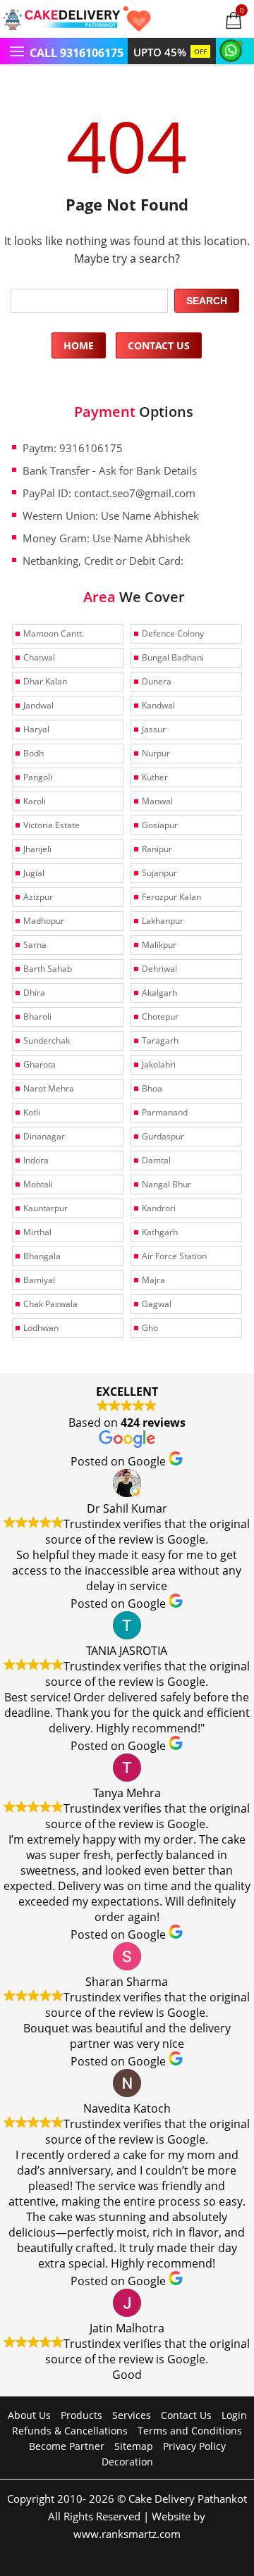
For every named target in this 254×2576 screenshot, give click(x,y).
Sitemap (134, 2446)
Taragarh (160, 1040)
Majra (153, 1280)
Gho (150, 1328)
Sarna (35, 945)
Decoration (127, 2462)
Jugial (34, 873)
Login (234, 2415)
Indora (36, 1160)
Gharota (40, 1064)
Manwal (157, 801)
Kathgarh (160, 1232)
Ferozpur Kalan (171, 897)
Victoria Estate (52, 825)
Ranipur (157, 849)
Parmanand (165, 1112)
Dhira (34, 993)
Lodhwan (41, 1328)
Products (81, 2415)
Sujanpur (159, 873)
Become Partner (67, 2446)
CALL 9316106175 (77, 53)
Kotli (32, 1112)
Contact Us (159, 345)
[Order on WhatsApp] (233, 50)
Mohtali (38, 1184)
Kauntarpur (46, 1208)
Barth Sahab (48, 969)
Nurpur (156, 753)
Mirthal (37, 1232)
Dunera (157, 681)
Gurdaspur (163, 1136)
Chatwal (39, 657)
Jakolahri (159, 1064)
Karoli (35, 801)
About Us (29, 2415)
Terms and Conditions (190, 2431)
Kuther (155, 777)
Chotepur (160, 1017)
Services (132, 2415)
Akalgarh (159, 993)
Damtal (156, 1160)
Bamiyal (39, 1280)
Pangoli (38, 777)
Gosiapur (160, 825)
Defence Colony (173, 633)
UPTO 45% (170, 52)
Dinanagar (44, 1136)
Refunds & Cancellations (70, 2431)
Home (79, 345)
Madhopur (44, 921)
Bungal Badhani (173, 657)
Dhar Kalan (45, 681)
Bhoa (152, 1088)
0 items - (242, 10)
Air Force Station (174, 1256)
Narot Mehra (49, 1088)
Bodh (34, 753)
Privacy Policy (194, 2446)
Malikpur (159, 945)
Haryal (36, 729)
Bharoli (37, 1017)
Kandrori (159, 1208)
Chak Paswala (50, 1304)
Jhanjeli (37, 849)
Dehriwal (159, 969)
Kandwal (158, 705)
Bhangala (42, 1256)
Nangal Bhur (167, 1184)
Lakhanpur (163, 921)
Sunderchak (47, 1040)
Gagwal (157, 1304)
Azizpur (38, 897)
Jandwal (38, 705)
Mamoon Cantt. (54, 633)
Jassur (154, 729)
